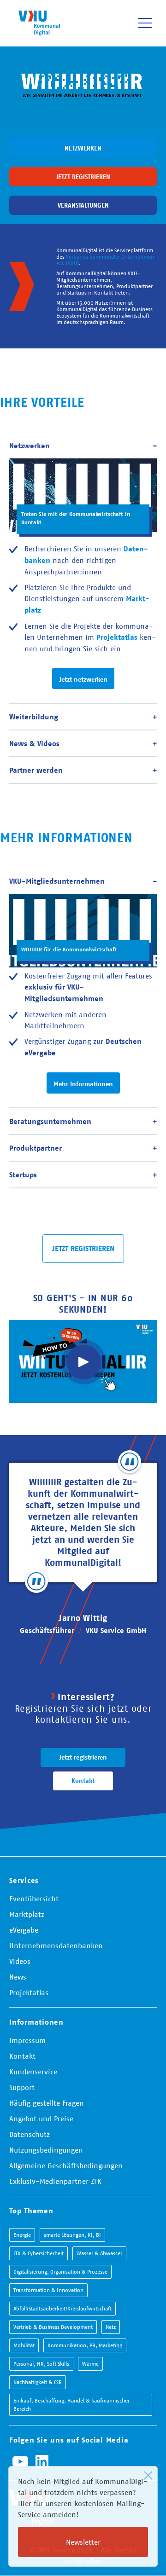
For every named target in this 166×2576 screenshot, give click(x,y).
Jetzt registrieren (83, 177)
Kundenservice (33, 2072)
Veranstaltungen (83, 205)
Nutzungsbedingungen (46, 2150)
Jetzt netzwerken (83, 679)
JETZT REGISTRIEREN (83, 1248)
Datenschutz (30, 2134)
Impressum (27, 2040)
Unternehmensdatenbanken (56, 1945)
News (18, 1977)
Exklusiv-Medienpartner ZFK (55, 2181)
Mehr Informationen (83, 1084)
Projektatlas (29, 1992)
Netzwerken (83, 148)
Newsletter (83, 2542)
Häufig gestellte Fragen (47, 2103)
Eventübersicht (34, 1899)
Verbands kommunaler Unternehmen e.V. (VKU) (105, 260)
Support (22, 2087)
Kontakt (83, 1781)
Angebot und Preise (41, 2119)
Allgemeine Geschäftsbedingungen (66, 2165)
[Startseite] (39, 23)
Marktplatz (27, 1914)
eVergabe (24, 1930)
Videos (20, 1961)
